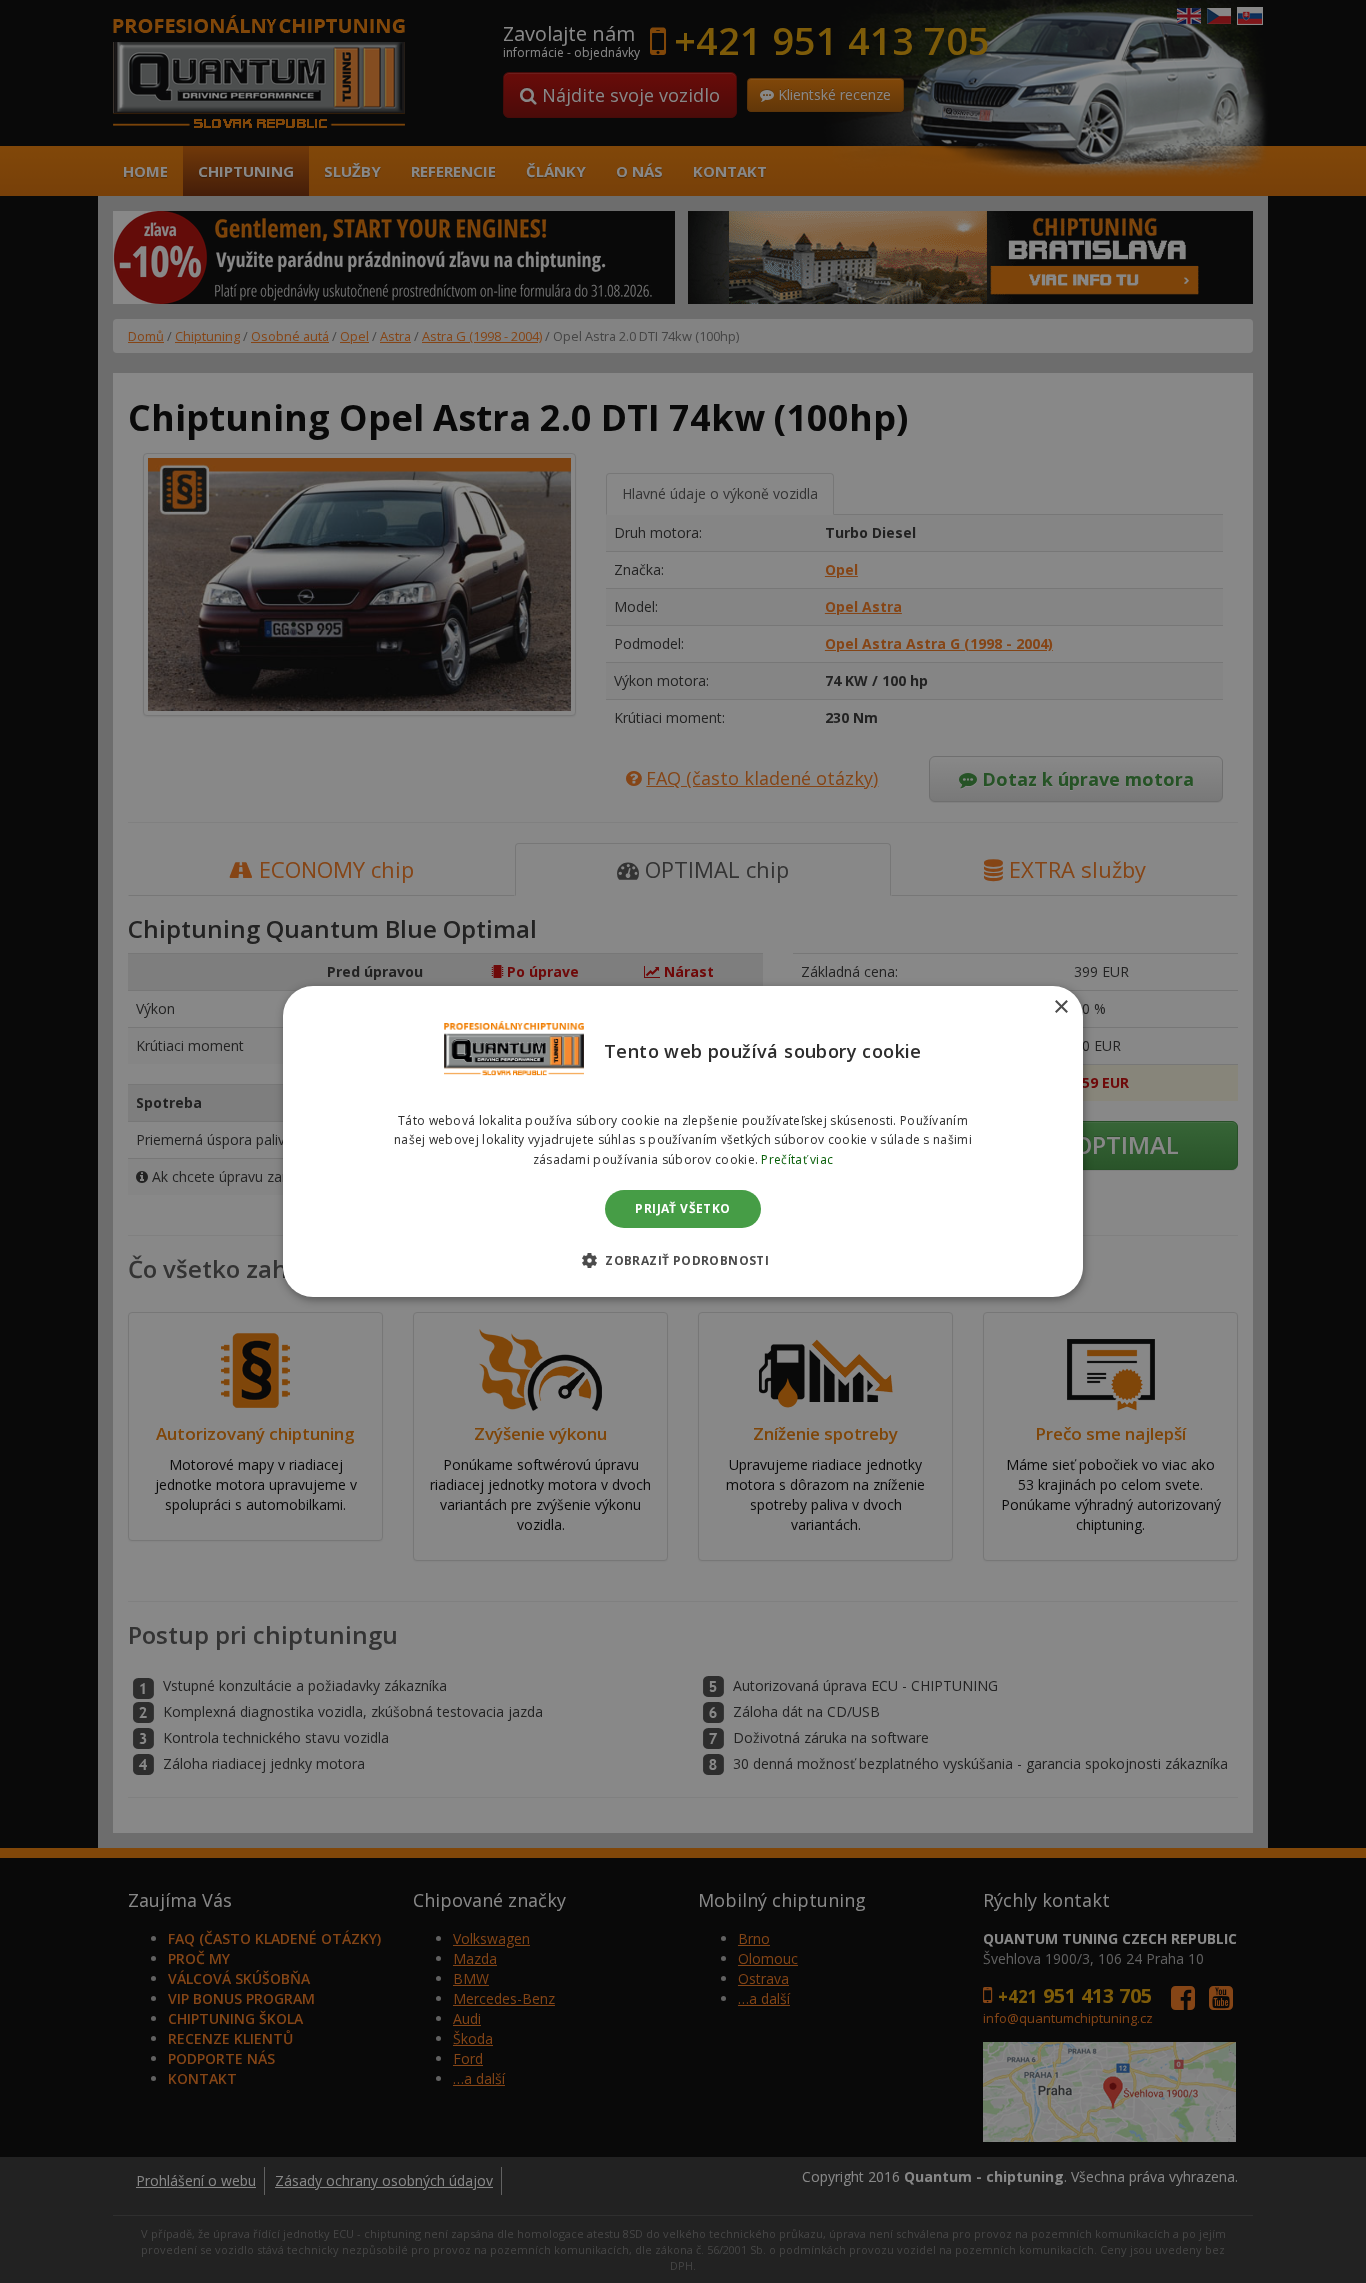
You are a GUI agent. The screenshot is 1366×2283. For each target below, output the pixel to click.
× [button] (1060, 1007)
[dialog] (683, 1142)
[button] (683, 1260)
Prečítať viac (797, 1159)
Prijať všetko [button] (682, 1208)
